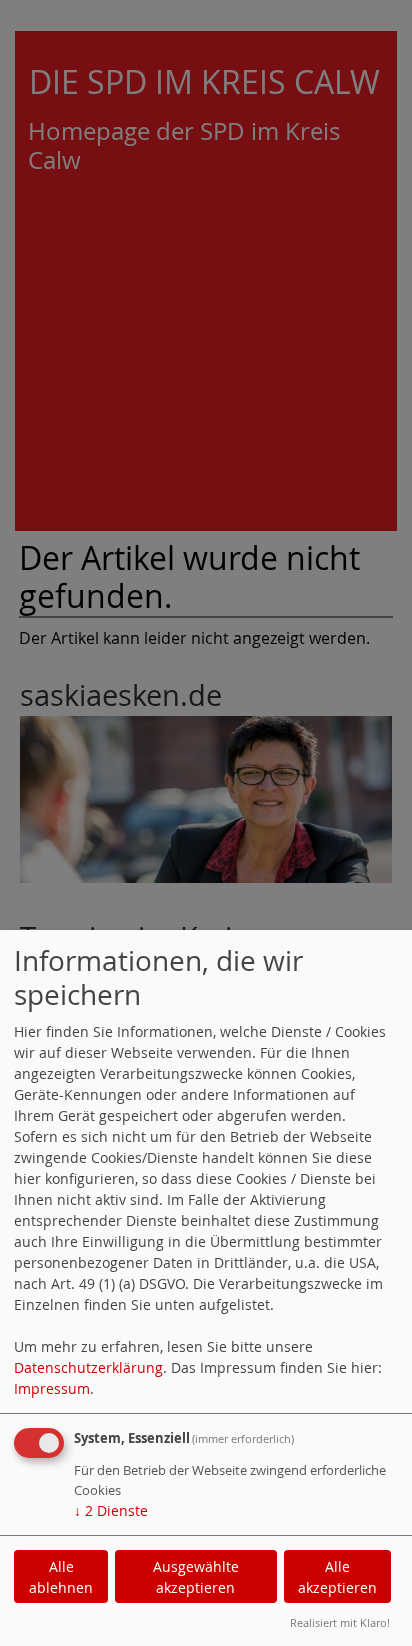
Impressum (52, 1388)
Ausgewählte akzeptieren (196, 1577)
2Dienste (111, 1510)
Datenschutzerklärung (88, 1367)
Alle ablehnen (61, 1577)
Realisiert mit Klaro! (340, 1622)
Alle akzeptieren (337, 1577)
